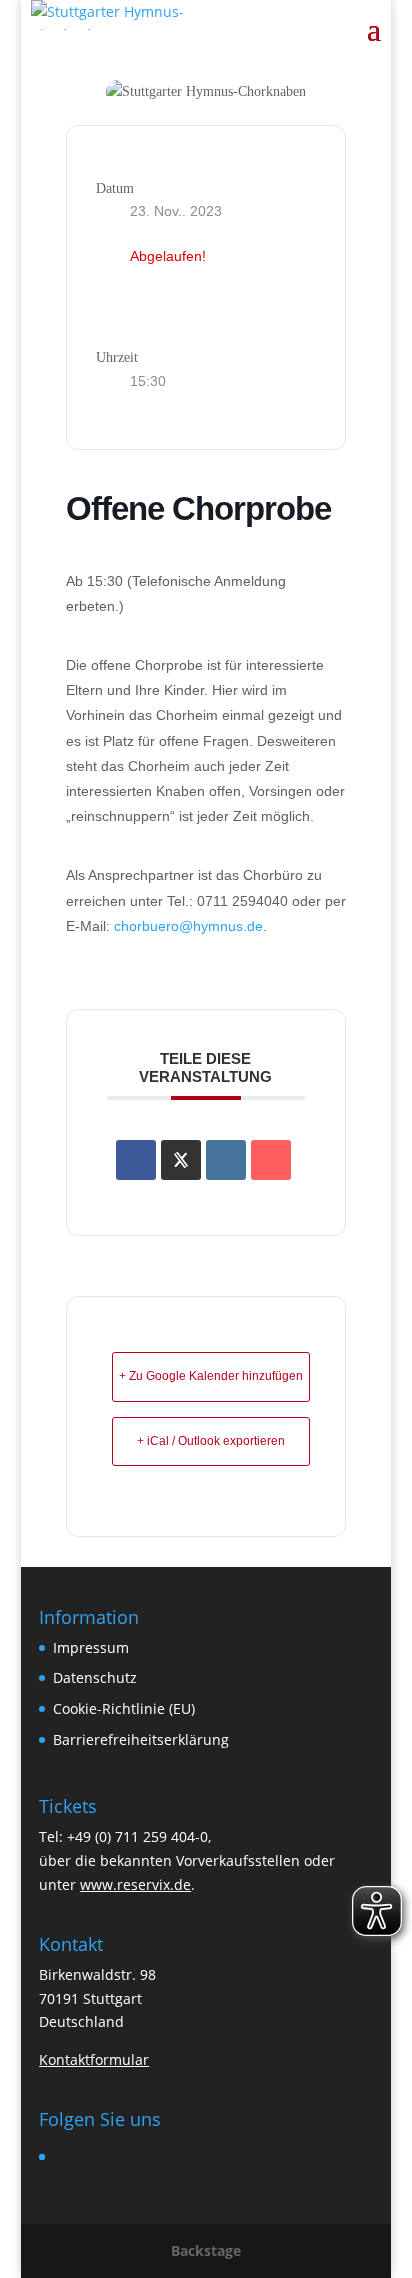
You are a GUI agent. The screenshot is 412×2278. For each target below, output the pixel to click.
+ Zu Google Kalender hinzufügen (211, 1376)
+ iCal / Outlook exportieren (211, 1441)
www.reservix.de (135, 1884)
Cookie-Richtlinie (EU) (124, 1708)
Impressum (91, 1647)
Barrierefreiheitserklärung (141, 1739)
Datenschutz (95, 1677)
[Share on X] (181, 1160)
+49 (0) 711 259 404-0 (137, 1836)
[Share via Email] (271, 1160)
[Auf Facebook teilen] (136, 1160)
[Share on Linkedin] (226, 1160)
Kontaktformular (94, 2059)
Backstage (206, 2250)
